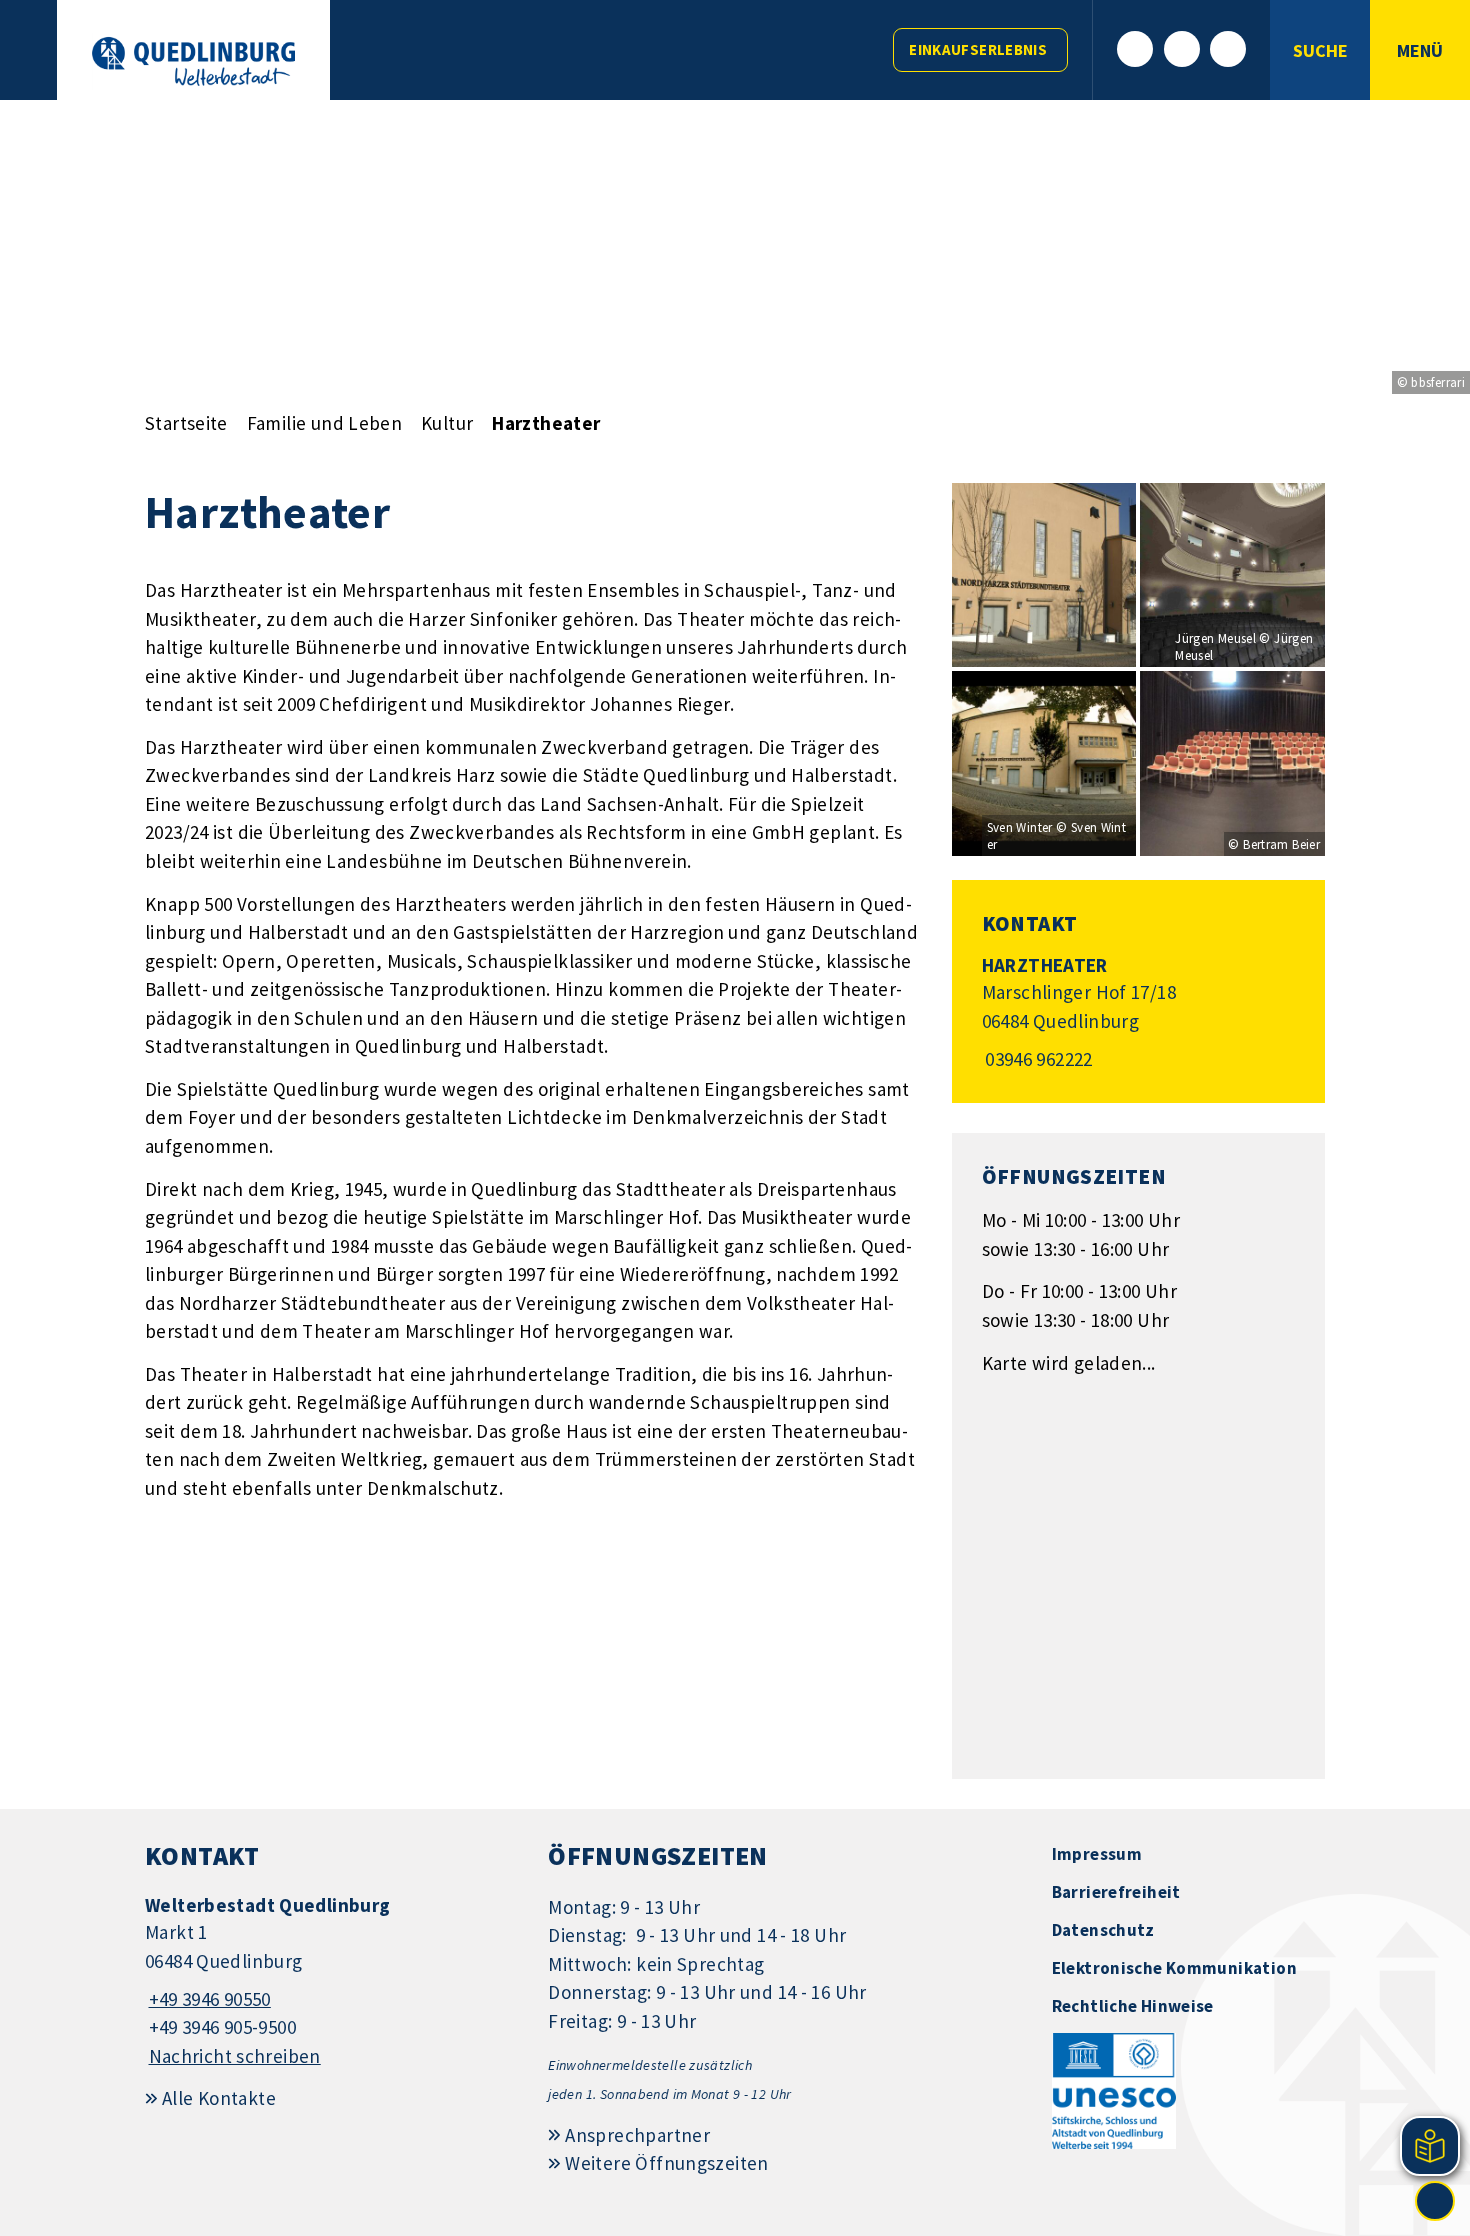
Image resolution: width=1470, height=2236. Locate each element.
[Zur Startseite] (193, 61)
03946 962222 (1037, 1059)
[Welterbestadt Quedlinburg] (331, 1981)
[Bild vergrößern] (1044, 575)
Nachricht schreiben (235, 2056)
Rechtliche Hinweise (1133, 2006)
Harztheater (546, 423)
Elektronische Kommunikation (1174, 1968)
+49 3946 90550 (208, 1999)
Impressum (1097, 1854)
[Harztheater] (1138, 1013)
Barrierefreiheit (1116, 1892)
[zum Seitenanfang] (1435, 2201)
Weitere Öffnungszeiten (666, 2163)
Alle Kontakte (219, 2098)
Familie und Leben (324, 423)
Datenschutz (1103, 1930)
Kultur (447, 423)
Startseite (186, 423)
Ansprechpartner (637, 2135)
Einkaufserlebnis (978, 49)
